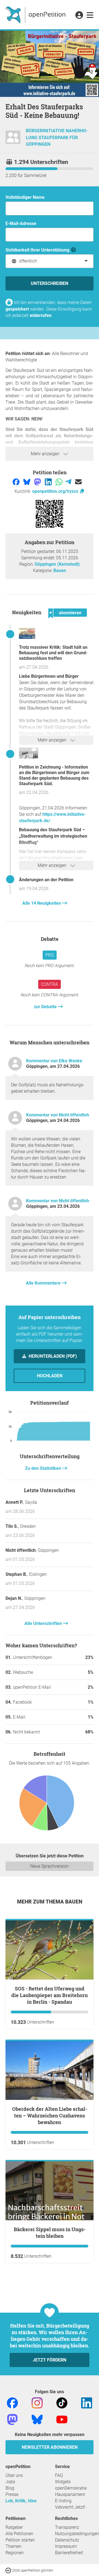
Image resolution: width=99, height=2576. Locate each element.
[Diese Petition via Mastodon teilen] (38, 482)
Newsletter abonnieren (50, 2447)
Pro (50, 955)
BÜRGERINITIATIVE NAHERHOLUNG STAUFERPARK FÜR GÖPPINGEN (57, 138)
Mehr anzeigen (46, 454)
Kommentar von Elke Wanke (54, 1061)
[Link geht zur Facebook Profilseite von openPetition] (12, 2402)
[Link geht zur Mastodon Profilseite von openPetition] (12, 2419)
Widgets (63, 2482)
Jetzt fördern (50, 2360)
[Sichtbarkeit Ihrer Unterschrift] (74, 250)
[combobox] (50, 261)
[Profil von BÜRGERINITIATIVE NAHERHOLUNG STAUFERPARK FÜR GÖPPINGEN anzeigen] (13, 140)
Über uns (14, 2475)
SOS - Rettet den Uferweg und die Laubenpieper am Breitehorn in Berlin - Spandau (50, 1995)
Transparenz (67, 2527)
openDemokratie (71, 2488)
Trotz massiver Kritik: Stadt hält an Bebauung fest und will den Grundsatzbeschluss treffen (53, 653)
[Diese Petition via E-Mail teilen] (78, 482)
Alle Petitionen (19, 2534)
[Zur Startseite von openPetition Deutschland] (36, 15)
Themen (13, 2546)
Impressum (66, 2546)
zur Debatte (46, 1007)
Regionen (15, 2553)
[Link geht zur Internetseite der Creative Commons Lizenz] (9, 2570)
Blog (10, 2488)
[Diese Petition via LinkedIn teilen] (49, 482)
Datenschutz (67, 2540)
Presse (12, 2494)
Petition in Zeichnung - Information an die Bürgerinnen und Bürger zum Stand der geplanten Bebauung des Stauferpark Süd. (54, 775)
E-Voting (63, 2501)
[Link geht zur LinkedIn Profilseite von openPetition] (87, 2402)
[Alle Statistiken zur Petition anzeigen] (50, 1804)
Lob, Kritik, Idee (21, 2501)
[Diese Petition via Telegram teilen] (69, 482)
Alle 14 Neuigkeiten (42, 903)
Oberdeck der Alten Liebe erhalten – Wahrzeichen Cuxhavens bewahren (50, 2116)
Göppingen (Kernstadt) (57, 564)
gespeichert (17, 309)
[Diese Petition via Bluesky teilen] (27, 482)
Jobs (10, 2482)
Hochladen (50, 1376)
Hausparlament (70, 2494)
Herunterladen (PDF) (52, 1356)
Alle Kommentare (44, 1283)
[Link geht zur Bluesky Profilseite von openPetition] (37, 2419)
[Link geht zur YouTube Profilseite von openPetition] (62, 2419)
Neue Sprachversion (50, 1866)
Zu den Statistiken (44, 1468)
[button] (79, 15)
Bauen (60, 570)
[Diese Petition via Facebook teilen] (17, 482)
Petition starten (20, 2540)
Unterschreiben (50, 283)
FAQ (59, 2475)
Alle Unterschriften (44, 1623)
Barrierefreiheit (69, 2553)
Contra (50, 984)
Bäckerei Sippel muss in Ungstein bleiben (50, 2233)
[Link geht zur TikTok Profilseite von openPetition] (62, 2402)
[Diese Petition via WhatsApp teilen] (60, 482)
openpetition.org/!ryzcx (56, 491)
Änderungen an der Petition (46, 880)
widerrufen (41, 315)
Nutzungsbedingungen (77, 2534)
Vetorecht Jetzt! (70, 2507)
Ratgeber (14, 2527)
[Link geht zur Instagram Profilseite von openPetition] (37, 2402)
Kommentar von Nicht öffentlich (58, 1115)
